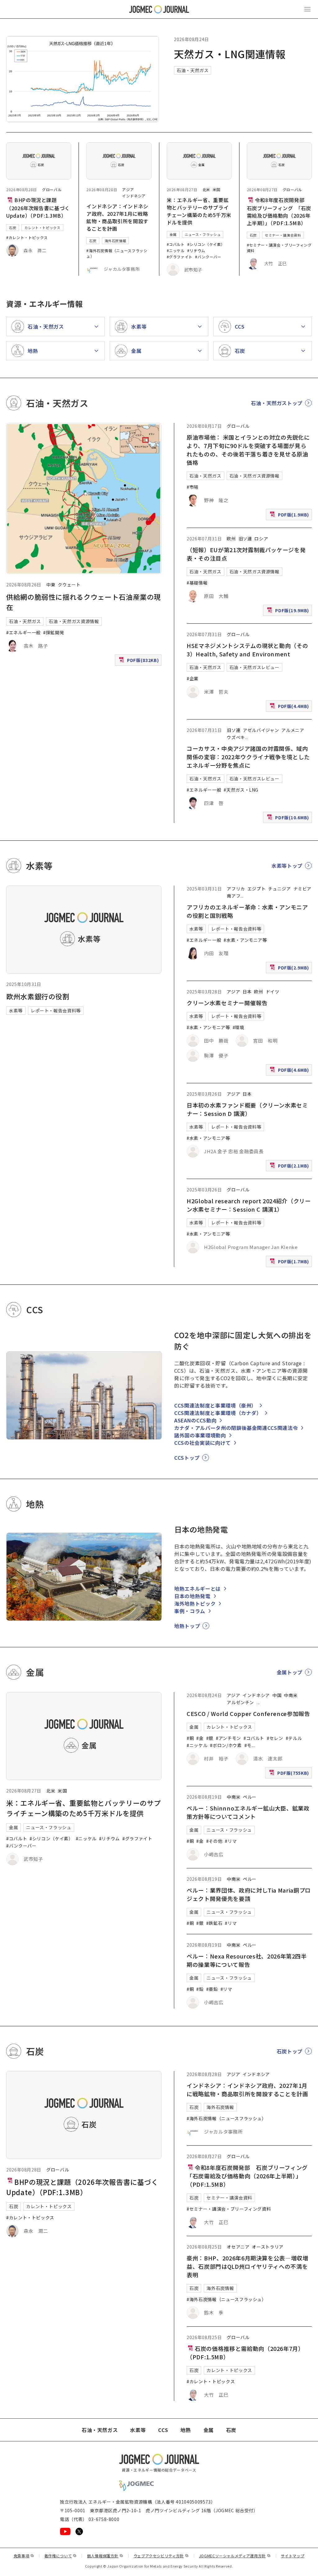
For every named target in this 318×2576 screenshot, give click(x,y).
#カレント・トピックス (27, 237)
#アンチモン (228, 1738)
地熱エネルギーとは (198, 1589)
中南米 (291, 1695)
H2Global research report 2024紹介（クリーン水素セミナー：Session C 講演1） (249, 1205)
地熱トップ (187, 1626)
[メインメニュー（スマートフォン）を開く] (307, 9)
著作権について (61, 2556)
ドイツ (273, 992)
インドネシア (134, 196)
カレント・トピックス (42, 228)
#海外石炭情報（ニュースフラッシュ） (227, 2118)
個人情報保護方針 (105, 2556)
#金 (200, 1738)
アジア (128, 190)
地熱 (186, 2430)
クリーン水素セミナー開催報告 (227, 1003)
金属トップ (290, 1672)
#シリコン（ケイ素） (206, 244)
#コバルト (176, 244)
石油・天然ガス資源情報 (74, 621)
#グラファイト (180, 257)
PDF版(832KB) (139, 661)
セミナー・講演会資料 (283, 235)
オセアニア (238, 2247)
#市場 (193, 487)
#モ (248, 1745)
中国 (277, 1695)
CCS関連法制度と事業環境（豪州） (215, 1405)
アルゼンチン (240, 1702)
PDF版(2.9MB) (290, 969)
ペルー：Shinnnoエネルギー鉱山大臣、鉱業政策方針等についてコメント (248, 1812)
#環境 (238, 1027)
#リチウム (196, 250)
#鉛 (200, 1989)
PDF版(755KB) (290, 1774)
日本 (247, 992)
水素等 (16, 1011)
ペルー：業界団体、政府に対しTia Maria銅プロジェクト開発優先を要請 (249, 1894)
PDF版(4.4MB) (290, 707)
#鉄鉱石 (214, 1923)
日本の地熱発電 (192, 1596)
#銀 (210, 1738)
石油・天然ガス (193, 70)
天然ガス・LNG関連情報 (230, 54)
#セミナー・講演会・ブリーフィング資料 (229, 2209)
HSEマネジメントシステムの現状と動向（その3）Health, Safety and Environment (247, 650)
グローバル (52, 190)
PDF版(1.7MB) (290, 1263)
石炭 (13, 228)
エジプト (257, 889)
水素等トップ (287, 866)
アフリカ (236, 889)
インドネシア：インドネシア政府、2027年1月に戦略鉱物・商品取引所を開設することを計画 (117, 217)
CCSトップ (187, 1458)
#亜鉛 (212, 1989)
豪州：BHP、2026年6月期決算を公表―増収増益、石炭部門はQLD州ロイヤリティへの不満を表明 (247, 2266)
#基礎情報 (197, 583)
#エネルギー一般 (23, 632)
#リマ (231, 1841)
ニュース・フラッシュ (203, 234)
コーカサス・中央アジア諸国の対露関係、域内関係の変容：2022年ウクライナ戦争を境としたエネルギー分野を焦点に (248, 757)
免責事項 (24, 2556)
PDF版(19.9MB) (289, 612)
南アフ (234, 896)
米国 (217, 190)
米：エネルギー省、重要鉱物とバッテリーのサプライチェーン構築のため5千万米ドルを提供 (199, 211)
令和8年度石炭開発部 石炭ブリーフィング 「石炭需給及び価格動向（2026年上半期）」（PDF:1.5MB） (279, 211)
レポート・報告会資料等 (56, 1011)
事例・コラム (190, 1611)
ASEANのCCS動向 (195, 1420)
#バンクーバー (208, 257)
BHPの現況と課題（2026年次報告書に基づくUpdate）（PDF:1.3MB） (38, 208)
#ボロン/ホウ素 (226, 1745)
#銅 (190, 1738)
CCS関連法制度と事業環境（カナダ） (218, 1413)
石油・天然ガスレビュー (254, 667)
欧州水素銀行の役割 (38, 996)
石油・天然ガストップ (277, 403)
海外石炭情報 (116, 241)
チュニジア (279, 889)
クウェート (69, 585)
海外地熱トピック (195, 1603)
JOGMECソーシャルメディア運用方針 (235, 2556)
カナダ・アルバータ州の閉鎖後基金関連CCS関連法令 (236, 1428)
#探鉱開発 (54, 632)
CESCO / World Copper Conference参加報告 (248, 1713)
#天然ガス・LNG (241, 790)
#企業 (193, 678)
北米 (206, 190)
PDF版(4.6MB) (290, 1071)
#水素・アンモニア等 (245, 940)
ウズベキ (236, 737)
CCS (163, 2430)
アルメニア (293, 730)
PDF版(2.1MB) (290, 1167)
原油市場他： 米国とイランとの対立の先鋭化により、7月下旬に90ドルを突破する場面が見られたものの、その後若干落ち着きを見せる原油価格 (248, 450)
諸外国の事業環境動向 (200, 1435)
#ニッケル (176, 250)
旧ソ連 (245, 539)
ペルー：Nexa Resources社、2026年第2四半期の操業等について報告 (247, 1960)
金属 (173, 234)
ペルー (250, 1797)
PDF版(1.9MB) (290, 516)
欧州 (231, 539)
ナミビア (303, 889)
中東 (51, 585)
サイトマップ (293, 2556)
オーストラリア (268, 2247)
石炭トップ (290, 2051)
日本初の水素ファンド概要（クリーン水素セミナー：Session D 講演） (247, 1109)
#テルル (294, 1738)
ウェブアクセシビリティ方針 (161, 2556)
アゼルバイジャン (261, 730)
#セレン (275, 1738)
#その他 (214, 1841)
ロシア (261, 539)
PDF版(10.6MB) (289, 819)
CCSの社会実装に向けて (202, 1443)
